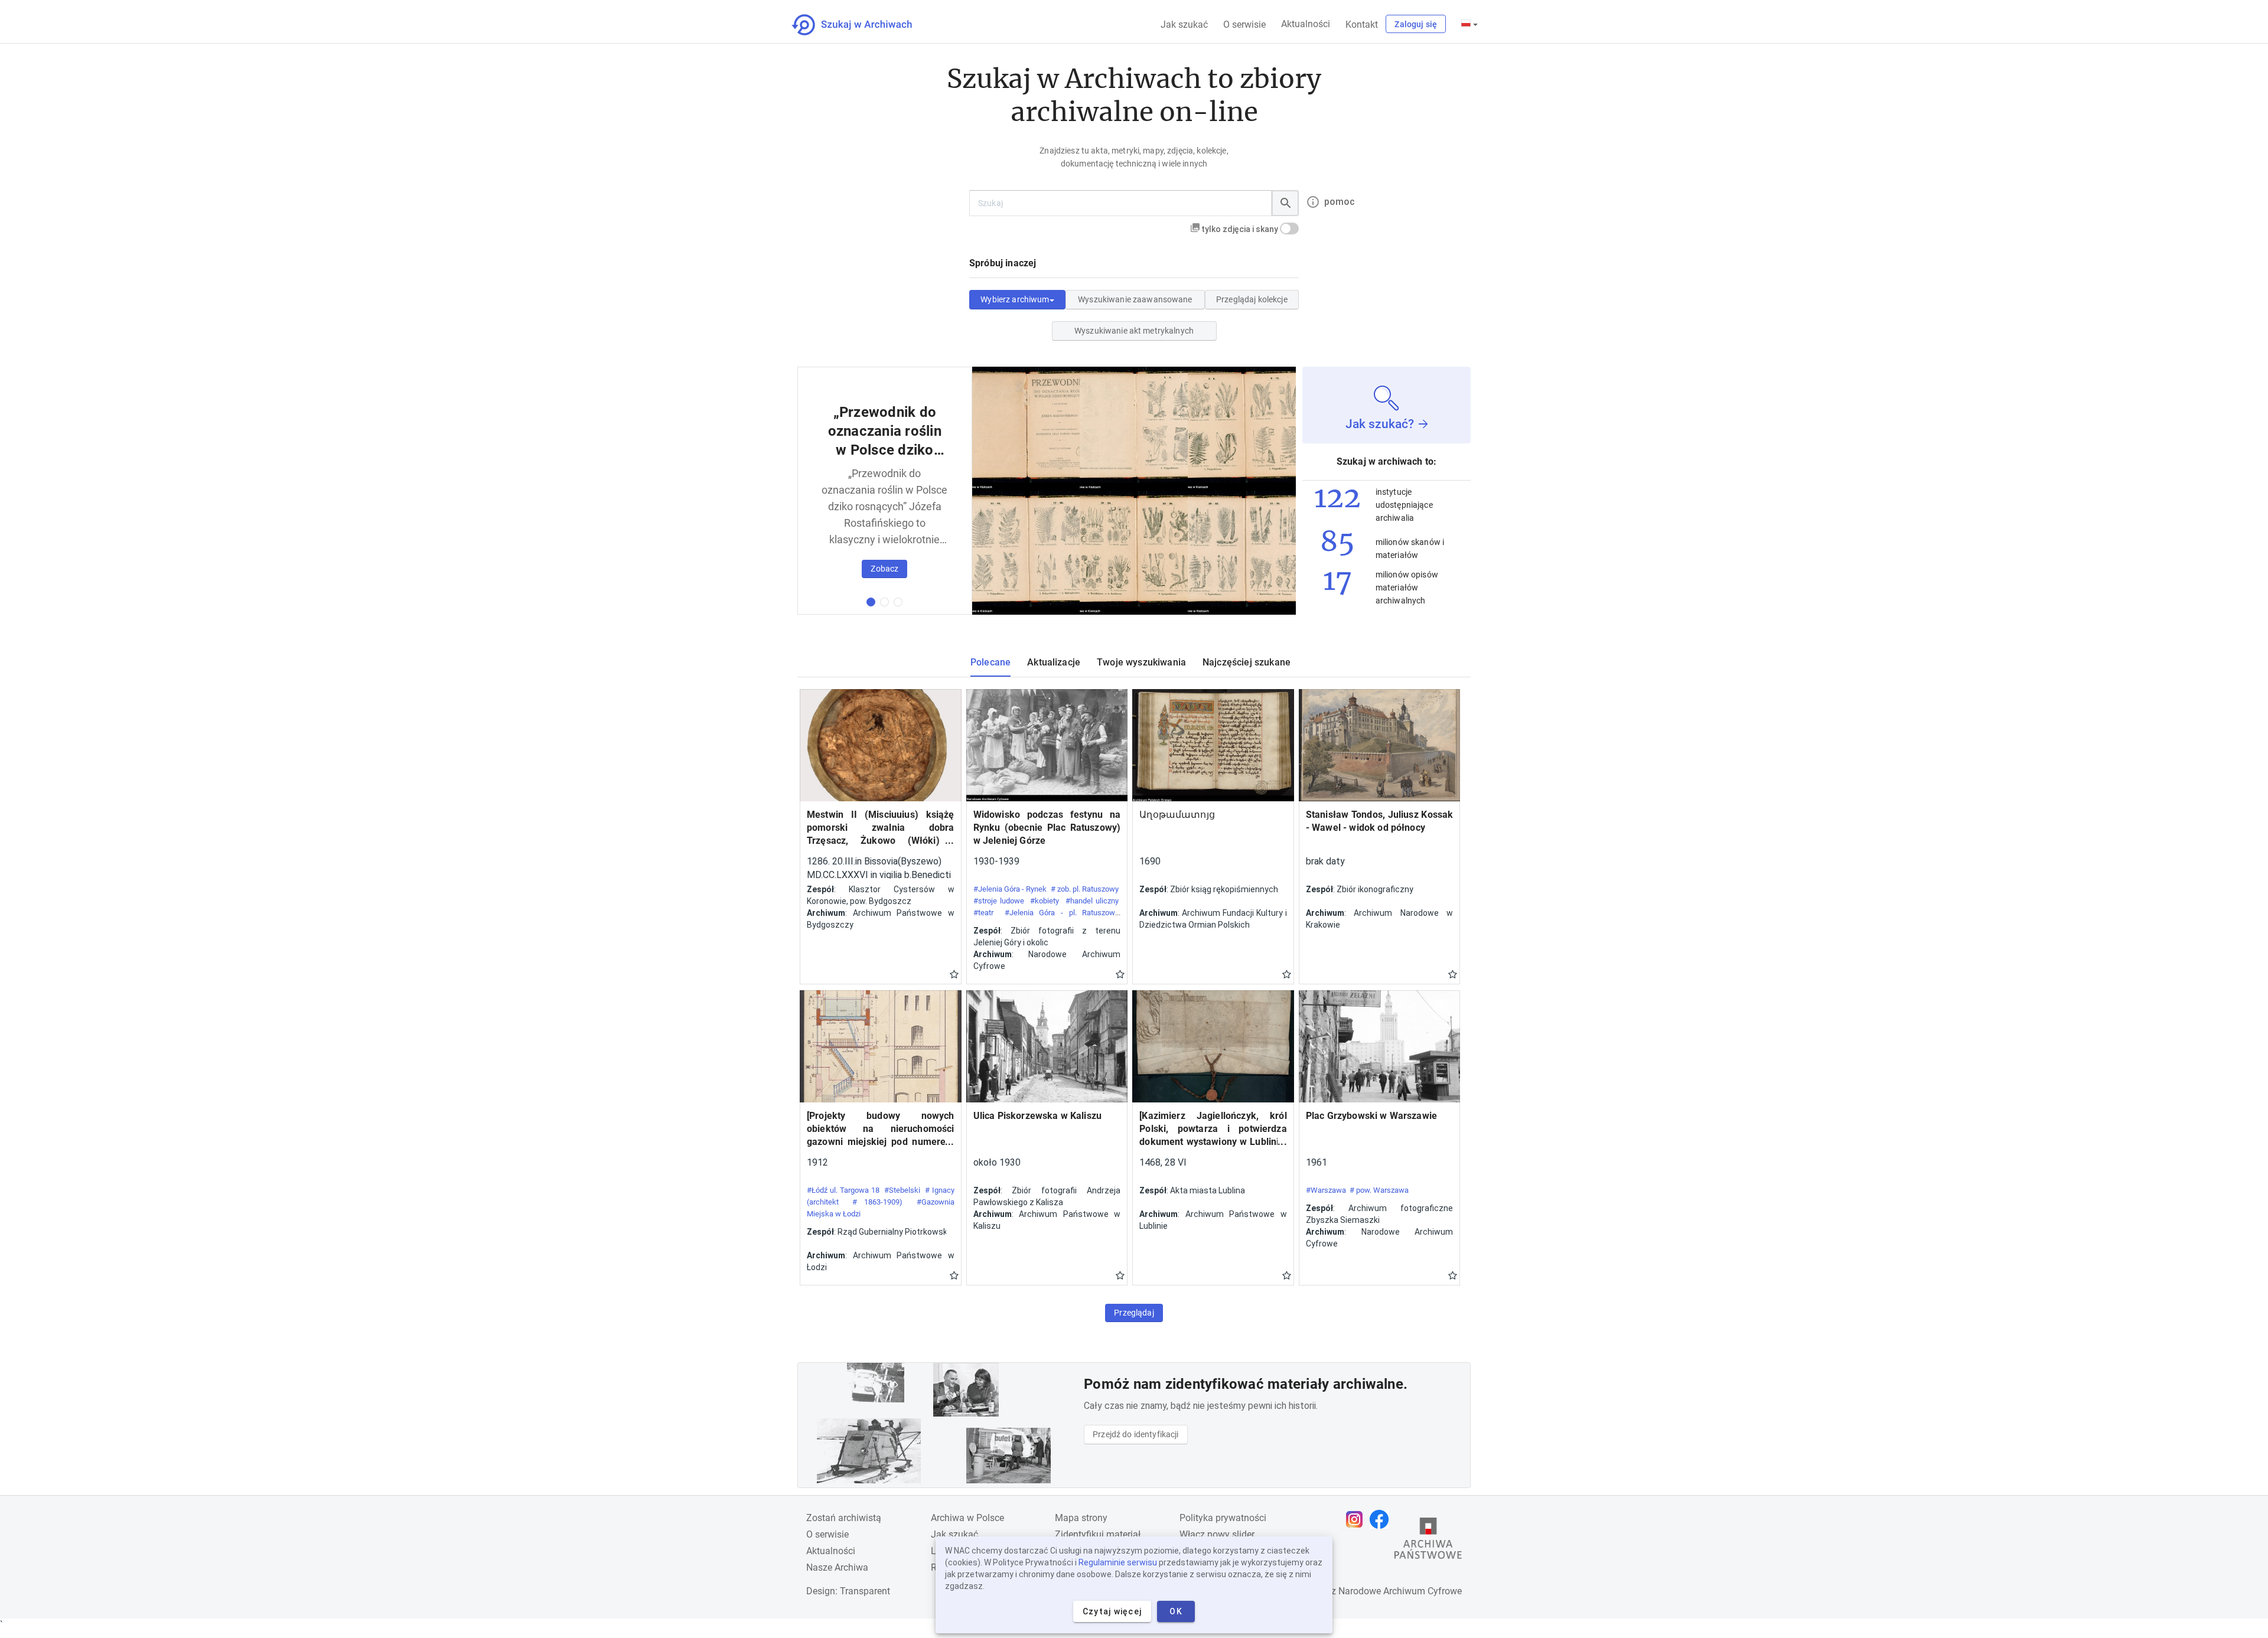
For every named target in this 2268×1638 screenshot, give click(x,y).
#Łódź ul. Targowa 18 (843, 1190)
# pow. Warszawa (1379, 1190)
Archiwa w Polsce (967, 1518)
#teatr (983, 913)
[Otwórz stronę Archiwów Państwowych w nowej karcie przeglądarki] (1428, 1541)
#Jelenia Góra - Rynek (1010, 889)
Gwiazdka (954, 974)
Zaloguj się (1416, 24)
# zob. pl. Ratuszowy (1085, 889)
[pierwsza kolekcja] (871, 602)
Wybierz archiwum (1015, 299)
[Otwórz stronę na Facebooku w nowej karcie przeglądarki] (1382, 1519)
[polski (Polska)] (1469, 24)
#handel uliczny (1092, 901)
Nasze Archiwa (837, 1567)
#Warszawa (1326, 1190)
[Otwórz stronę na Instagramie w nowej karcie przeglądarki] (1357, 1519)
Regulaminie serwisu (1118, 1562)
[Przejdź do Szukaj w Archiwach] (863, 25)
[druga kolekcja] (884, 602)
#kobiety (1045, 901)
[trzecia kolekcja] (898, 602)
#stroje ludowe (999, 901)
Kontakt (1362, 25)
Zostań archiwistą (844, 1518)
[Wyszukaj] (1285, 203)
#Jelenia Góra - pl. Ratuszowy (1062, 913)
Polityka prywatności (1223, 1518)
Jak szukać (1184, 25)
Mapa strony (1081, 1518)
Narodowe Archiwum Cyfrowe (1400, 1591)
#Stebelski (902, 1190)
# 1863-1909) (877, 1202)
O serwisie (1244, 25)
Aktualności (1306, 24)
